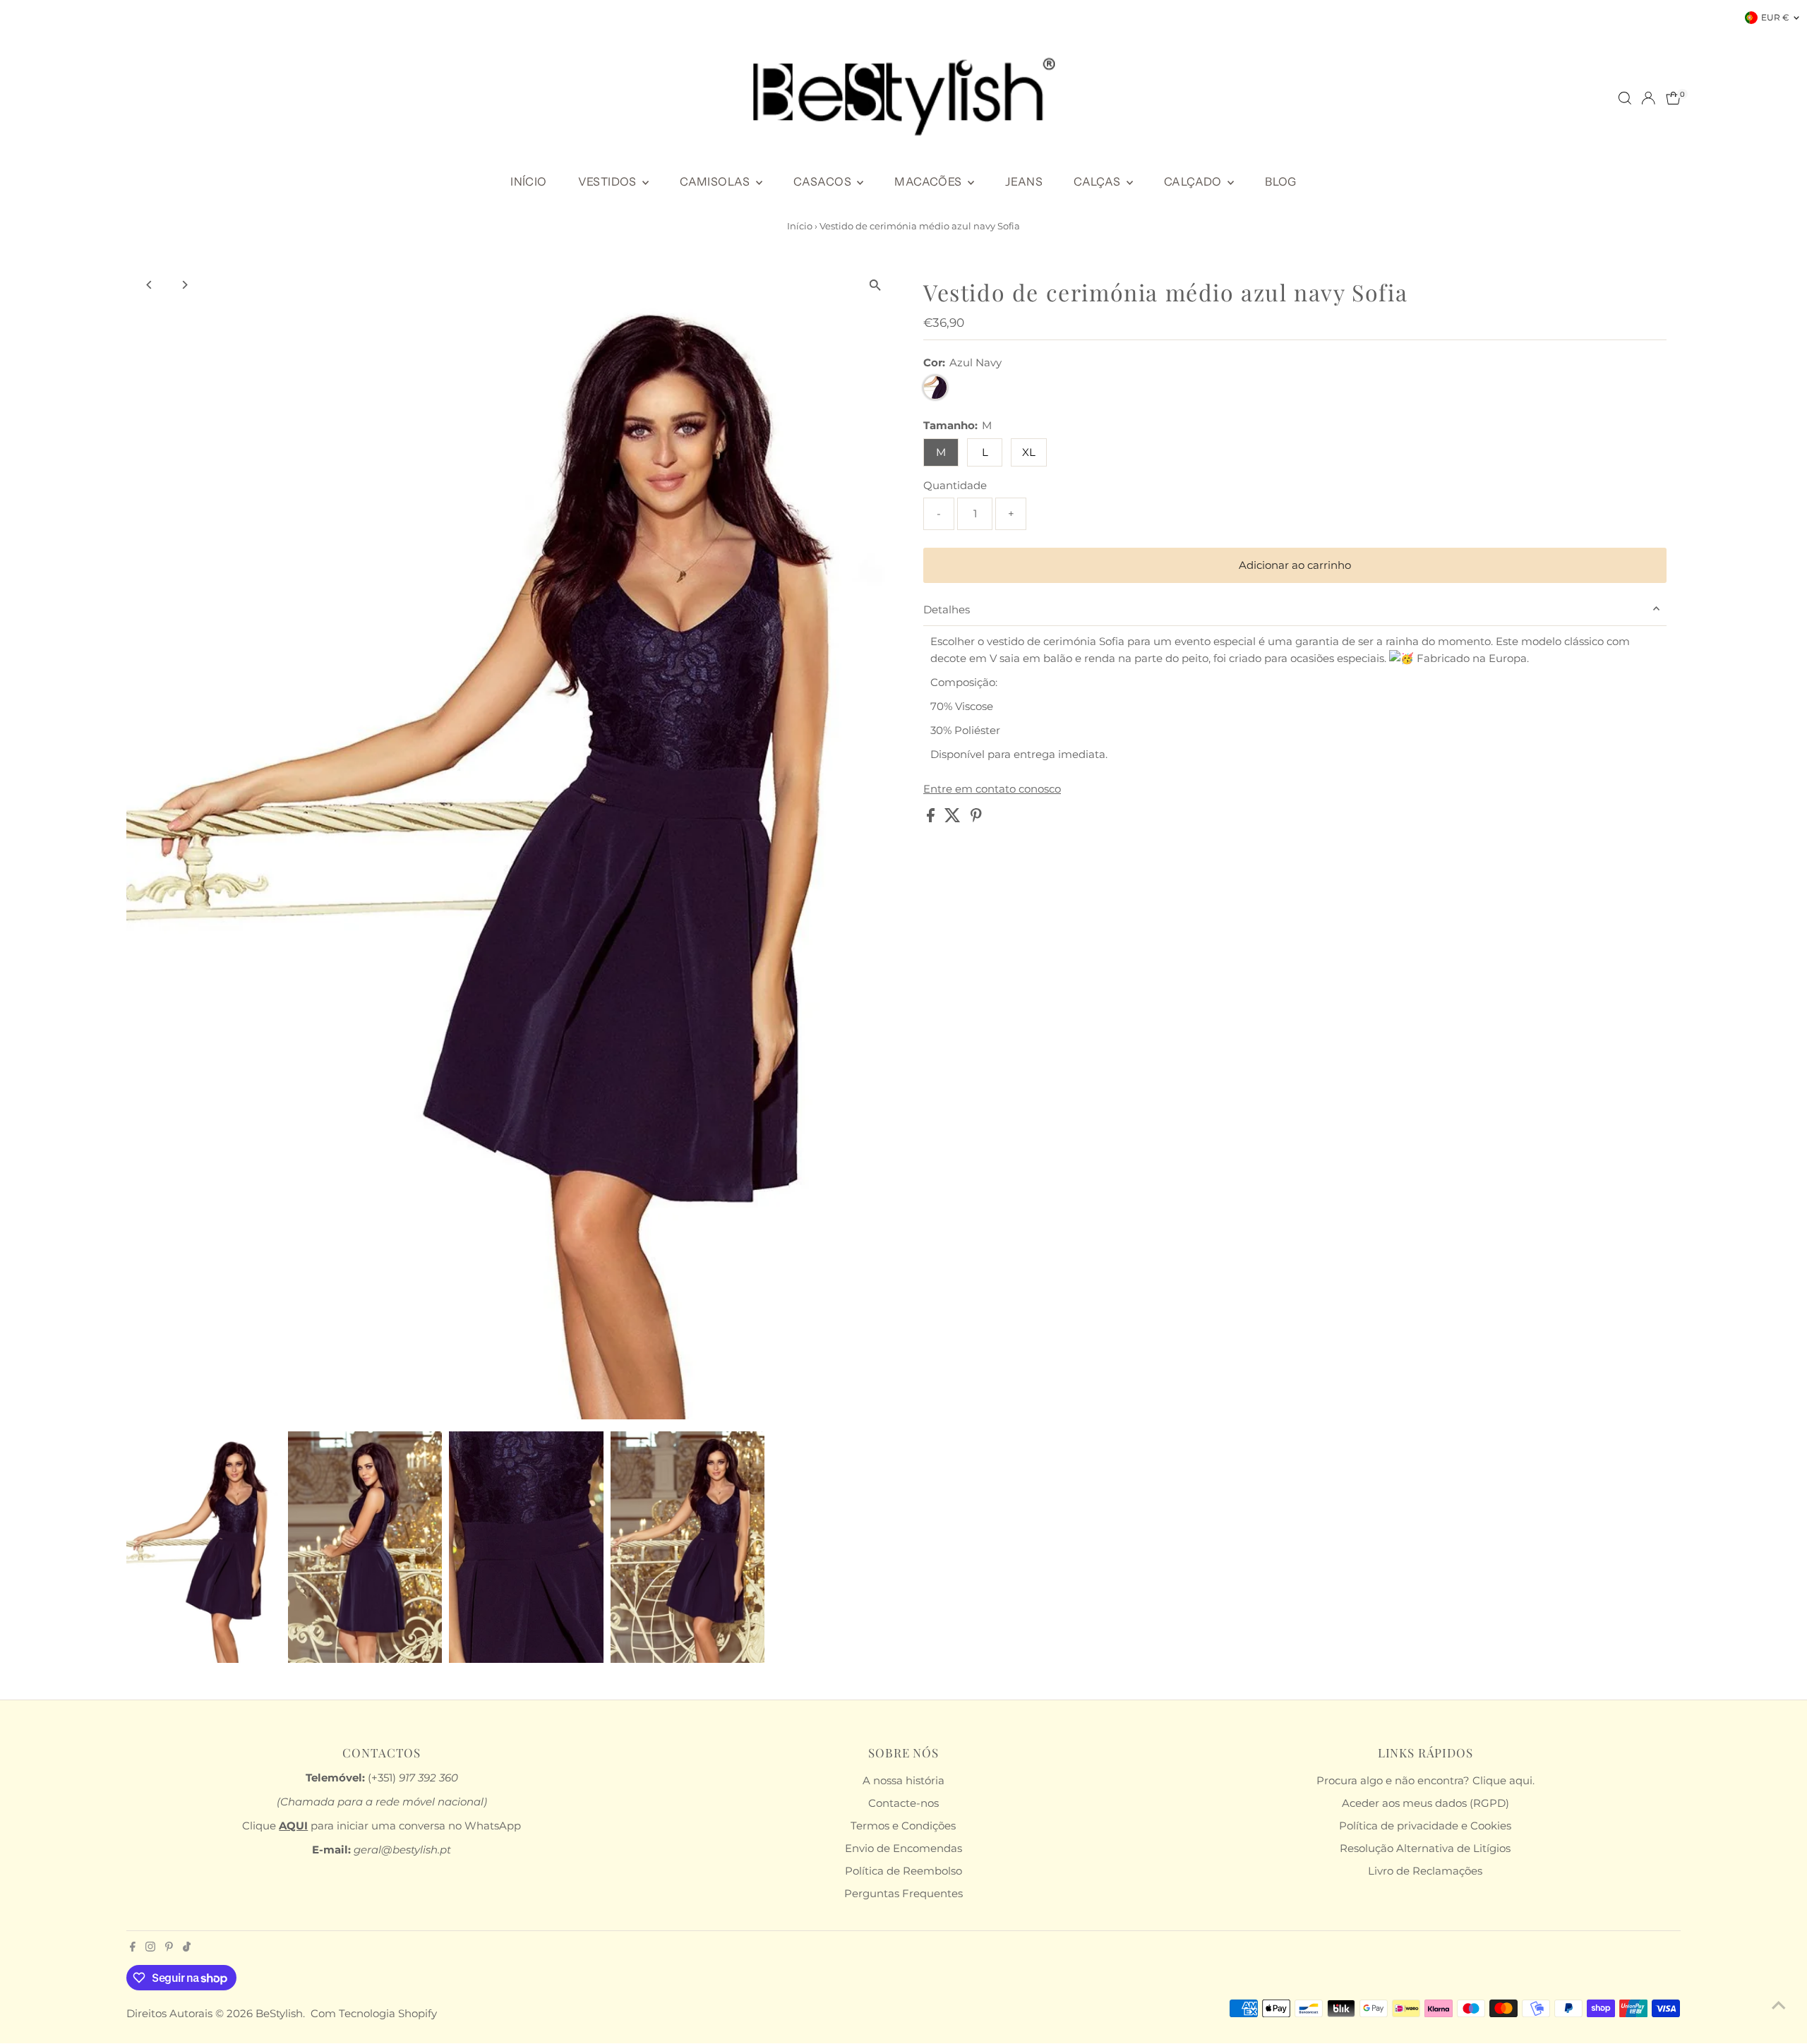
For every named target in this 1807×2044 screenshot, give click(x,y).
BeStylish (279, 2013)
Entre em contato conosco (992, 789)
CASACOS (823, 181)
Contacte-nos (903, 1803)
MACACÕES (929, 181)
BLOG (1281, 181)
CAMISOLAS (716, 181)
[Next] (184, 285)
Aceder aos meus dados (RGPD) (1425, 1803)
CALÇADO (1194, 181)
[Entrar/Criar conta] (1648, 98)
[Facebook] (133, 1948)
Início (800, 226)
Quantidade (955, 485)
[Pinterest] (169, 1948)
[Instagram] (150, 1948)
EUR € (1775, 17)
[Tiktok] (187, 1948)
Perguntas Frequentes (903, 1893)
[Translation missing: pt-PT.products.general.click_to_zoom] (875, 285)
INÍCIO (528, 181)
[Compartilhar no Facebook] (932, 818)
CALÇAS (1098, 181)
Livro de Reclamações (1425, 1871)
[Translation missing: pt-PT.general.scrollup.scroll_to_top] (1779, 2005)
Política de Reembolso (903, 1871)
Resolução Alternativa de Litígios (1425, 1848)
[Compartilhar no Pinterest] (976, 818)
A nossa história (903, 1780)
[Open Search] (1625, 98)
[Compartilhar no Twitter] (954, 818)
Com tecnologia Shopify (374, 2013)
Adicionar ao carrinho (1295, 565)
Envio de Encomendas (903, 1848)
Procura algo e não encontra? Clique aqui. (1425, 1780)
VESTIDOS (609, 181)
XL (1029, 452)
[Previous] (149, 285)
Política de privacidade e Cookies (1425, 1826)
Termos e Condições (903, 1826)
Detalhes (947, 609)
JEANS (1024, 181)
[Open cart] (1673, 98)
